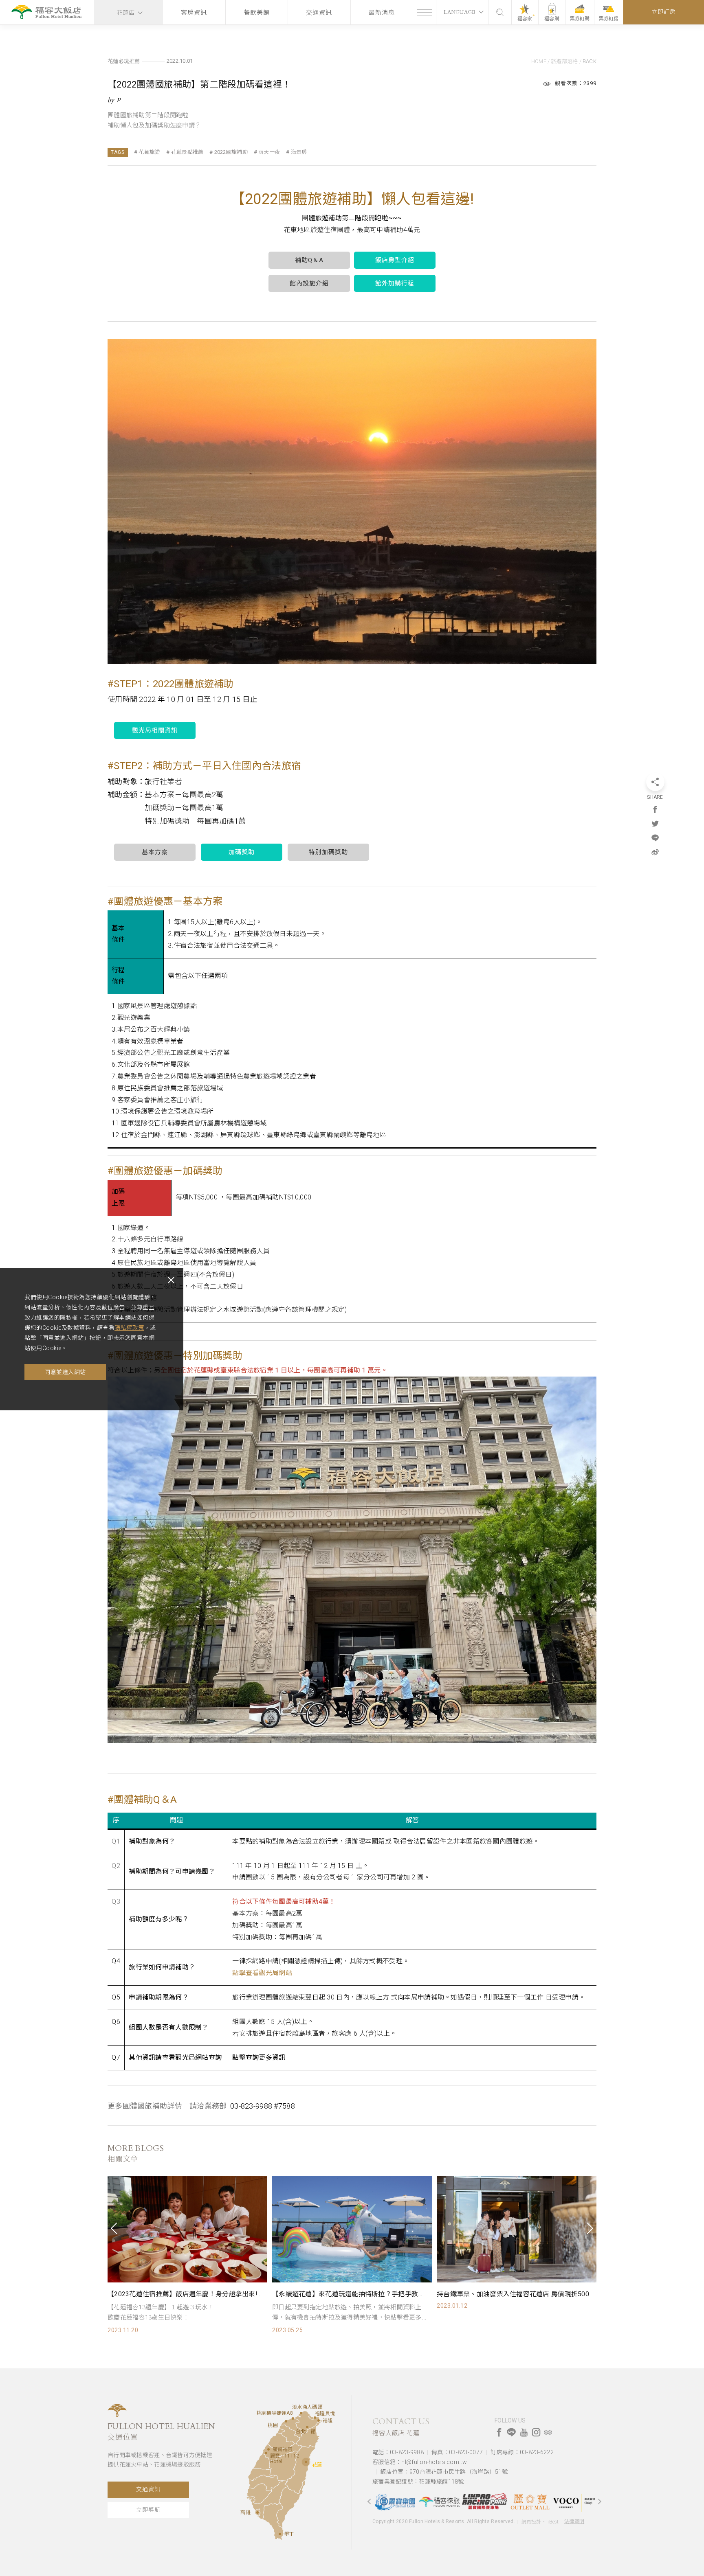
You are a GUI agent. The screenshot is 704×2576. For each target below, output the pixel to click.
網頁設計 (531, 2522)
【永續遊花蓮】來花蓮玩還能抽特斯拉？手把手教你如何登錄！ (185, 2294)
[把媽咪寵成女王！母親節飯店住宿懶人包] (517, 2229)
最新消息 (382, 13)
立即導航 (148, 2510)
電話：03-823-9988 (398, 2452)
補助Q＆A (309, 260)
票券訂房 (609, 19)
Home (539, 61)
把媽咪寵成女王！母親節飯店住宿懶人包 (496, 2294)
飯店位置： (444, 2472)
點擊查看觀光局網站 (262, 1973)
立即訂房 (664, 12)
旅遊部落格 (564, 61)
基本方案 (155, 852)
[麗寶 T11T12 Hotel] (266, 2453)
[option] (187, 2255)
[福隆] (319, 2420)
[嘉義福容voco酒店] (529, 2502)
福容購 (552, 19)
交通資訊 (319, 13)
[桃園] (286, 2421)
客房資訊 (194, 13)
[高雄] (257, 2512)
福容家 (525, 19)
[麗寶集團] (574, 2501)
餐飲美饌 (257, 13)
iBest (553, 2522)
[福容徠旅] (395, 2502)
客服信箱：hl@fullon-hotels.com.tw (420, 2462)
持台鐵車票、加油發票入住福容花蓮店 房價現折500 (348, 2294)
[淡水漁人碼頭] (301, 2413)
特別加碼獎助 (328, 852)
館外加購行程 (395, 283)
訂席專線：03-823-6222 (522, 2452)
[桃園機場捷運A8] (293, 2418)
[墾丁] (280, 2534)
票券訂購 (580, 19)
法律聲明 (574, 2521)
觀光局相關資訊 (155, 730)
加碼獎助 (242, 852)
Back (590, 61)
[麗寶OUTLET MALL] (484, 2502)
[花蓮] (306, 2462)
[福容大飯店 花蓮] (47, 13)
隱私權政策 (129, 1328)
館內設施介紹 (309, 283)
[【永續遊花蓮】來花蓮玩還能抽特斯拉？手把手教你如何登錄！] (187, 2229)
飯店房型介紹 (395, 260)
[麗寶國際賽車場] (440, 2502)
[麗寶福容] (268, 2449)
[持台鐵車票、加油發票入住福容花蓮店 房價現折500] (352, 2229)
